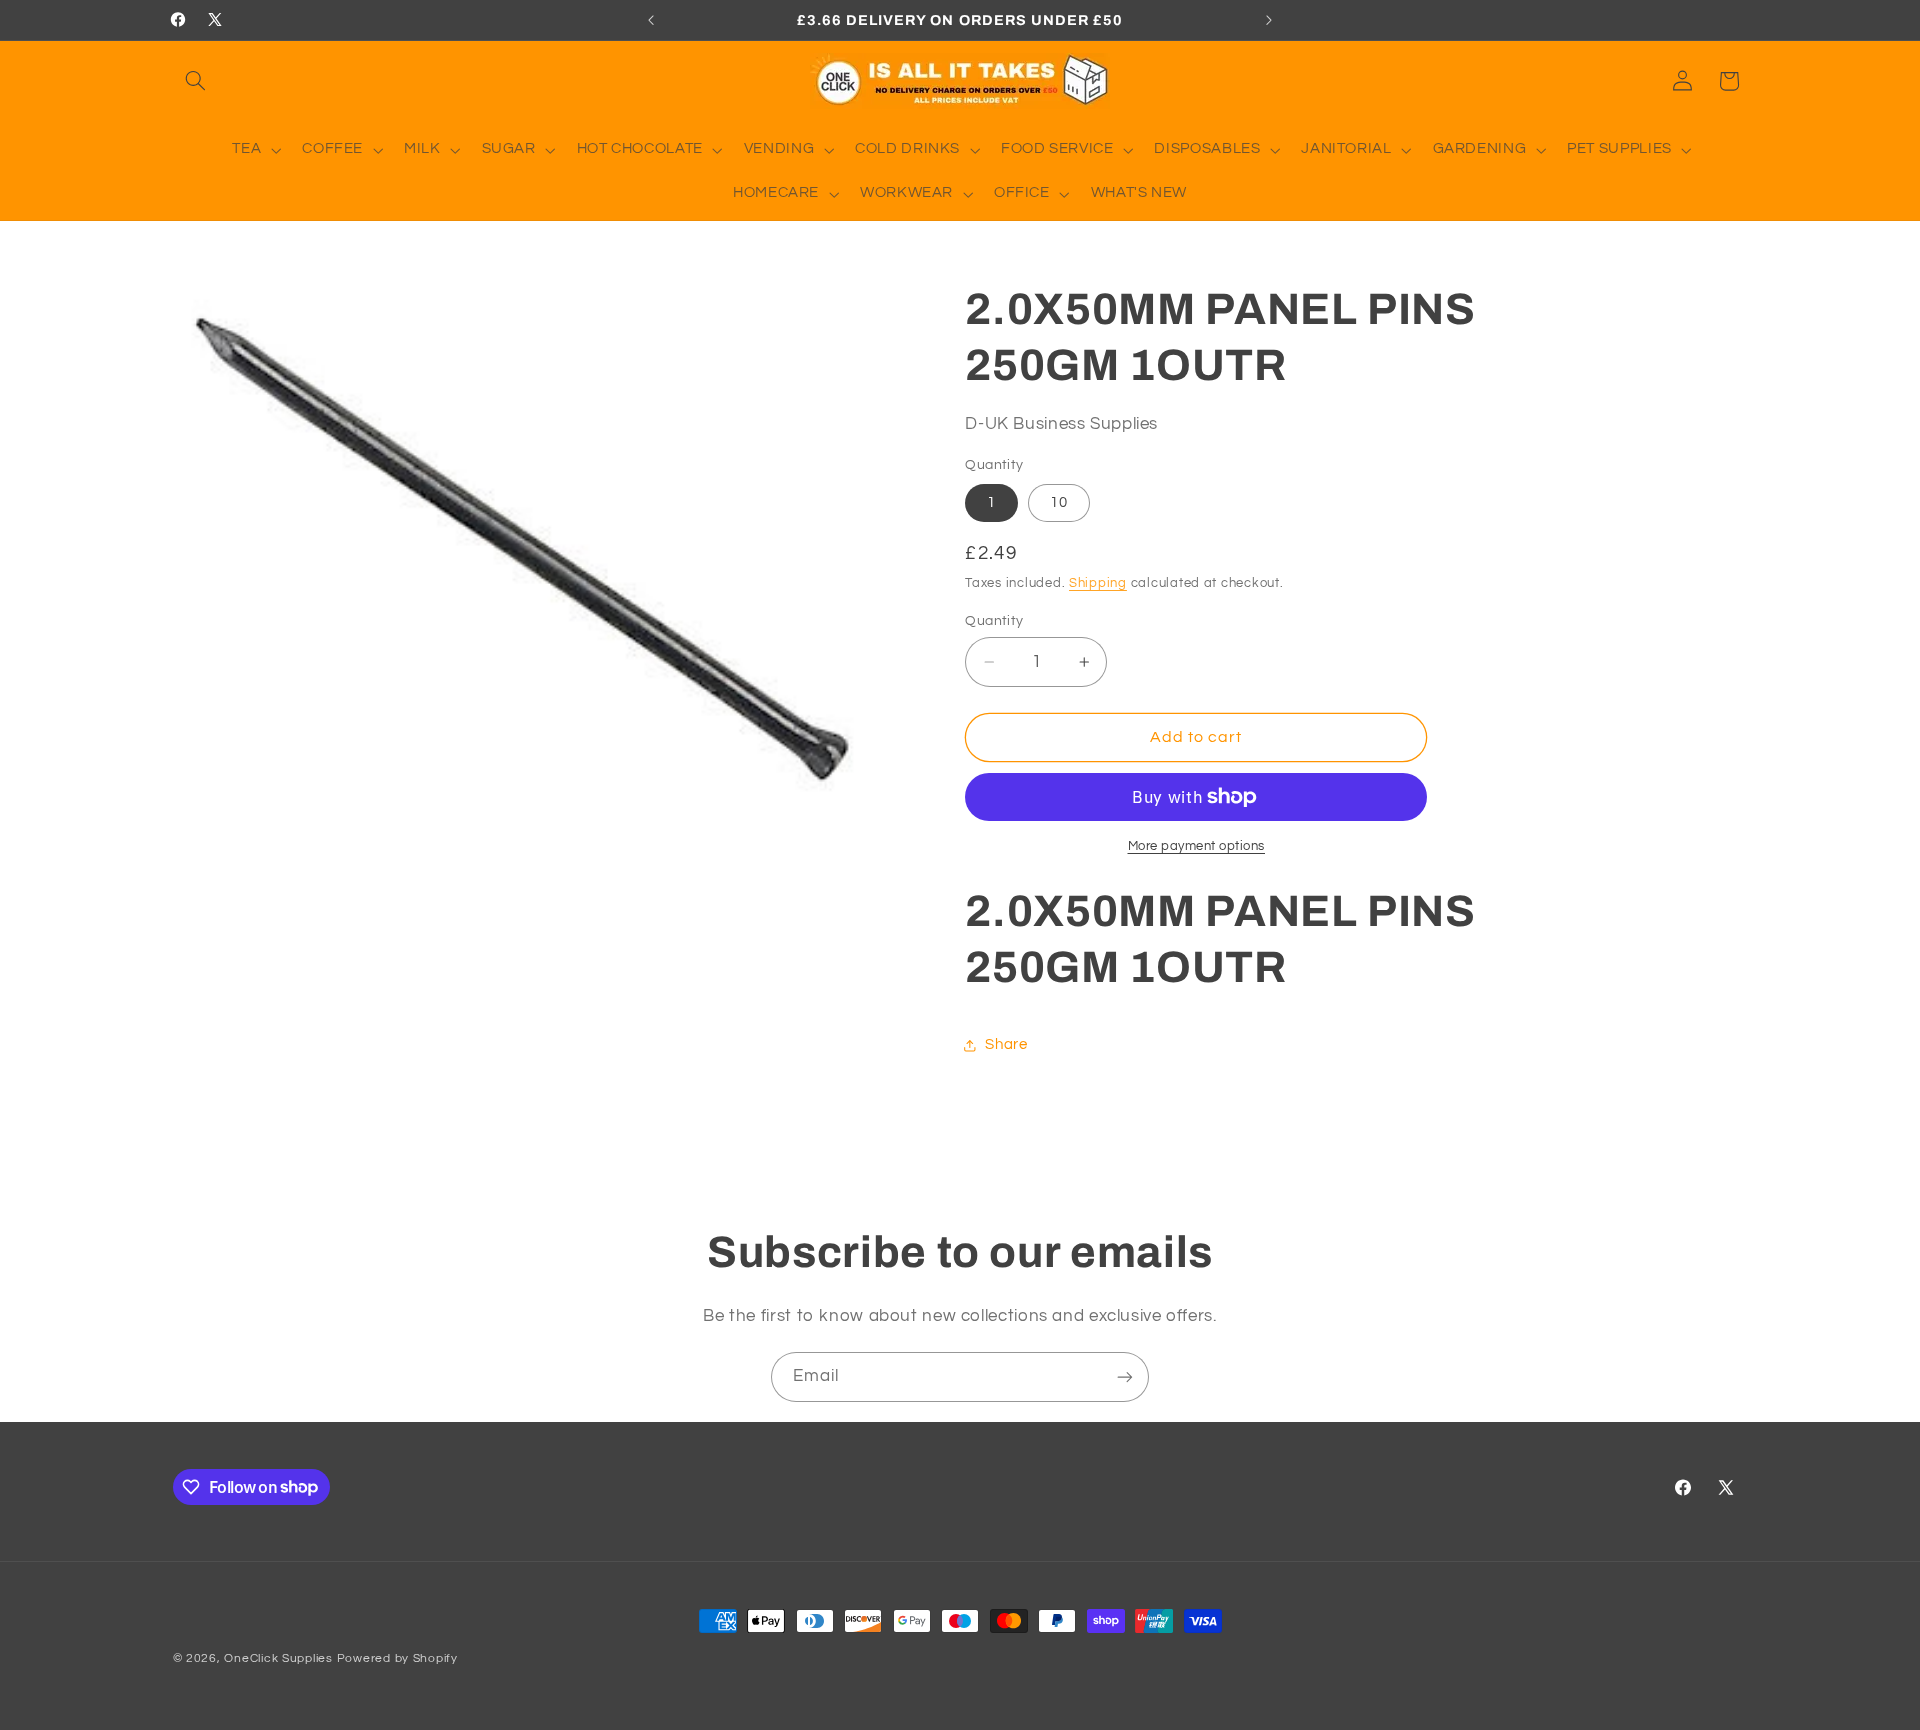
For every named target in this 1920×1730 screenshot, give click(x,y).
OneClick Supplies (278, 1658)
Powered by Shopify (397, 1658)
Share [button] (1006, 1044)
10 (1059, 502)
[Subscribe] (1125, 1376)
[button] (196, 81)
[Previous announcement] (651, 20)
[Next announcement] (1269, 20)
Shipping (1098, 583)
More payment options (1197, 846)
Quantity (994, 621)
